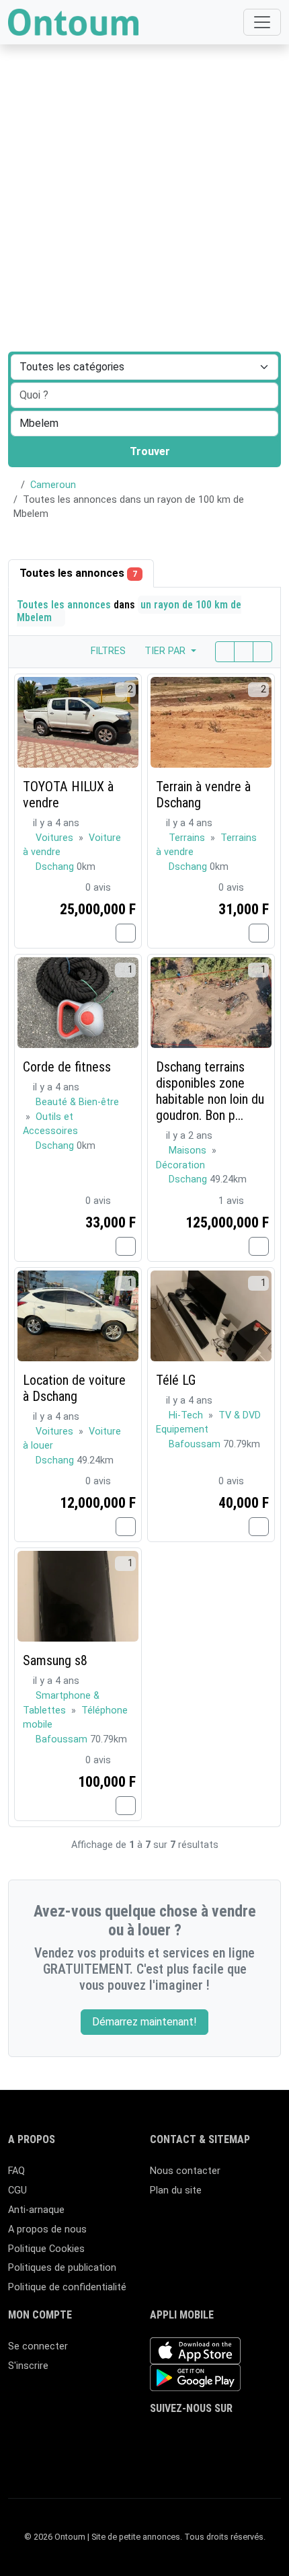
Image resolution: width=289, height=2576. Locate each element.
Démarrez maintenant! (144, 2022)
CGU (17, 2190)
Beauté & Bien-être (77, 1102)
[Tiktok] (236, 2435)
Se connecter (38, 2346)
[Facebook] (158, 2435)
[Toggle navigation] (262, 22)
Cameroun (53, 485)
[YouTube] (256, 2435)
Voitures (56, 838)
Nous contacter (185, 2171)
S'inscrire (28, 2366)
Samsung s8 (55, 1660)
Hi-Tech (187, 1415)
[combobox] (144, 424)
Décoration (180, 1165)
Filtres (107, 651)
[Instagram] (197, 2435)
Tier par (166, 651)
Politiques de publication (62, 2268)
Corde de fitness (67, 1067)
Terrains (188, 838)
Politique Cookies (46, 2249)
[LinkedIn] (217, 2435)
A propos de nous (47, 2229)
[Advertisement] (144, 151)
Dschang (56, 867)
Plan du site (176, 2190)
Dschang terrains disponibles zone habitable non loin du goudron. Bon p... (210, 1091)
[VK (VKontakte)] (178, 2458)
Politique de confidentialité (67, 2287)
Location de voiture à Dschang (74, 1388)
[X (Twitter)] (178, 2435)
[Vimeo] (158, 2458)
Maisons (189, 1151)
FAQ (16, 2171)
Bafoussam (196, 1444)
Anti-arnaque (36, 2210)
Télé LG (176, 1380)
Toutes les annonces (78, 573)
